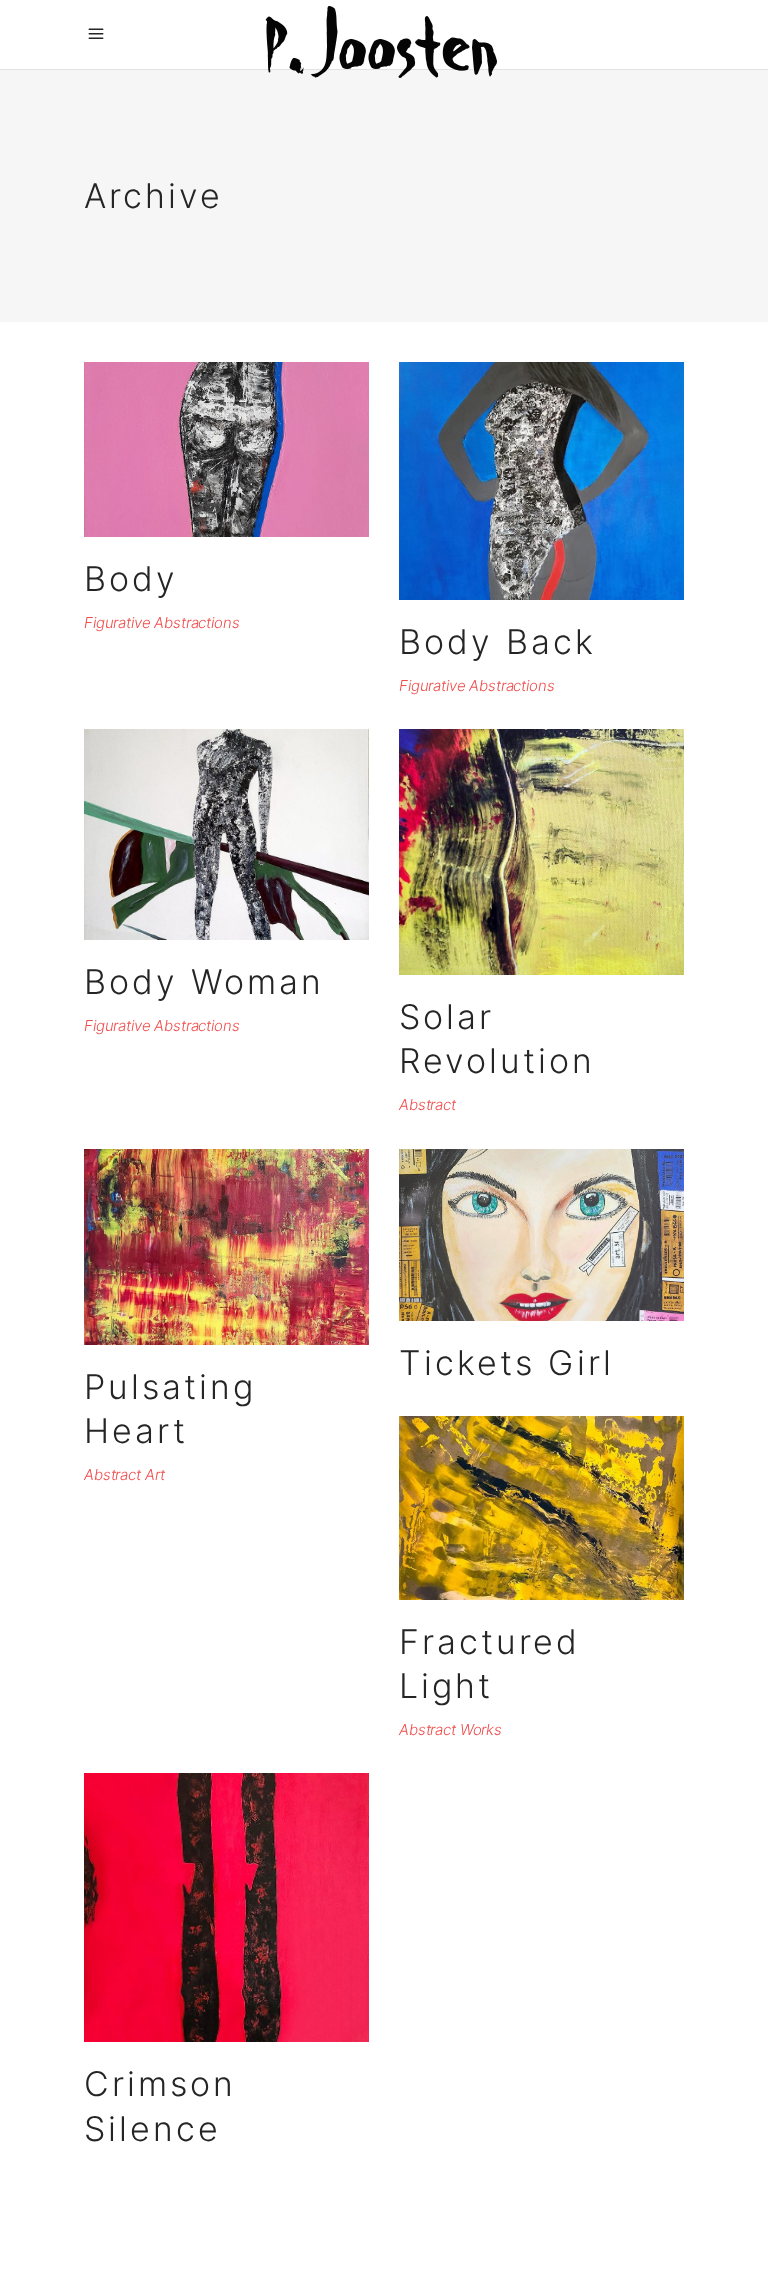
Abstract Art (124, 1474)
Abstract (427, 1104)
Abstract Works (450, 1729)
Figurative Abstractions (162, 622)
